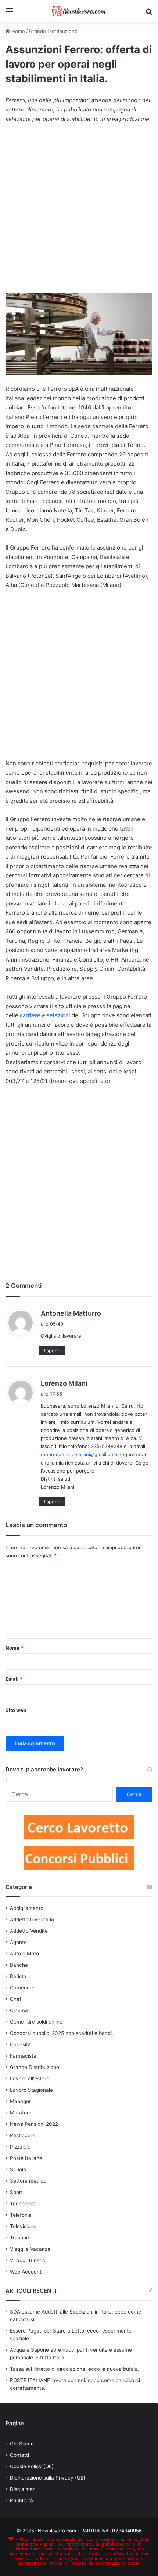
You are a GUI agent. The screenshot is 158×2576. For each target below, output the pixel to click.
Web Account (26, 2272)
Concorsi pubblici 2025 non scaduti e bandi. (62, 2033)
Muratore (21, 2113)
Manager (20, 2101)
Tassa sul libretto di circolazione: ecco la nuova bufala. (75, 2369)
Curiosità (20, 2044)
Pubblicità (21, 2500)
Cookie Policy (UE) (32, 2466)
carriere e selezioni (45, 1015)
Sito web (16, 1710)
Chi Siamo (22, 2444)
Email (14, 1679)
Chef (16, 1999)
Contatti (19, 2455)
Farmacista (23, 2056)
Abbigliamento (27, 1908)
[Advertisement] (79, 212)
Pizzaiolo (20, 2147)
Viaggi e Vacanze (30, 2249)
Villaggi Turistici (28, 2260)
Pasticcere (23, 2135)
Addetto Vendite (29, 1931)
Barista (18, 1976)
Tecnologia (23, 2204)
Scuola (18, 2169)
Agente (18, 1942)
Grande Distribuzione (53, 31)
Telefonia (21, 2215)
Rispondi (52, 1351)
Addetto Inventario (32, 1919)
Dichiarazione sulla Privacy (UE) (48, 2478)
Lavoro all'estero (30, 2079)
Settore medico (28, 2181)
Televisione (23, 2226)
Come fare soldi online (36, 2022)
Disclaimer (22, 2489)
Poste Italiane (26, 2158)
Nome (14, 1648)
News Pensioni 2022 (34, 2124)
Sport (16, 2192)
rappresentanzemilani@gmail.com (79, 1454)
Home (17, 31)
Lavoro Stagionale (31, 2090)
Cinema (19, 2010)
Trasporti (20, 2238)
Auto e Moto (24, 1954)
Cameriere (22, 1988)
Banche (19, 1965)
